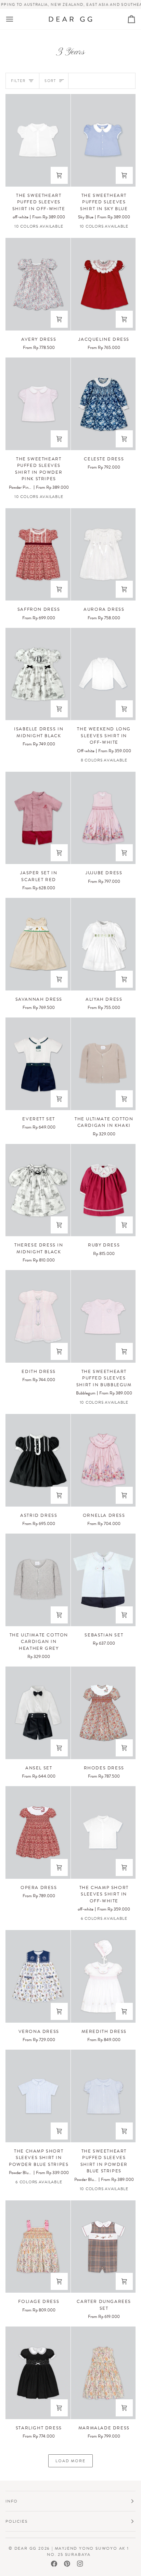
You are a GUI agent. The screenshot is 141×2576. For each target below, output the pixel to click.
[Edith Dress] (38, 1316)
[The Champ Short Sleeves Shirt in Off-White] (103, 1832)
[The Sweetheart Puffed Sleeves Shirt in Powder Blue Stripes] (103, 2096)
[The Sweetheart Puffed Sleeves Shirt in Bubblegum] (103, 1316)
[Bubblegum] (130, 1919)
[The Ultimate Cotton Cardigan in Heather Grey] (38, 1580)
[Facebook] (54, 2564)
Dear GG (26, 2548)
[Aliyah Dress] (103, 944)
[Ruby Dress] (103, 1190)
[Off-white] (80, 761)
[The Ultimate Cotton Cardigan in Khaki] (103, 1064)
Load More (70, 2461)
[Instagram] (80, 2564)
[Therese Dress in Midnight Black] (38, 1190)
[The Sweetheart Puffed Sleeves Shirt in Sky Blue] (103, 140)
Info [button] (12, 2501)
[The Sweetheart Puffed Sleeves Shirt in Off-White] (38, 140)
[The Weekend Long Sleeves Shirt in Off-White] (103, 674)
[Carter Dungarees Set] (103, 2247)
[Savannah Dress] (38, 944)
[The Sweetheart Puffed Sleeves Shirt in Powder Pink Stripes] (38, 404)
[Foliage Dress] (38, 2247)
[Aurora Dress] (103, 555)
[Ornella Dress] (103, 1460)
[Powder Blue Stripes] (64, 227)
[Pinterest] (67, 2564)
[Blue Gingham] (130, 761)
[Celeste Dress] (103, 404)
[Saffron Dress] (38, 555)
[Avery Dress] (38, 284)
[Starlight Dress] (38, 2373)
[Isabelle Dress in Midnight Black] (38, 674)
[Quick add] (59, 175)
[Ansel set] (38, 1713)
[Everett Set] (38, 1064)
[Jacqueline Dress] (103, 284)
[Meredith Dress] (103, 1976)
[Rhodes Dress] (103, 1713)
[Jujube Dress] (103, 818)
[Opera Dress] (38, 1832)
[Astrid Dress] (38, 1460)
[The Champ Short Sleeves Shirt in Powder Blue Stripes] (38, 2096)
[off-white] (80, 1919)
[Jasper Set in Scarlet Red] (38, 818)
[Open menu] (16, 19)
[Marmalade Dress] (103, 2373)
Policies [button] (16, 2521)
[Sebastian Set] (103, 1580)
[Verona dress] (38, 1976)
